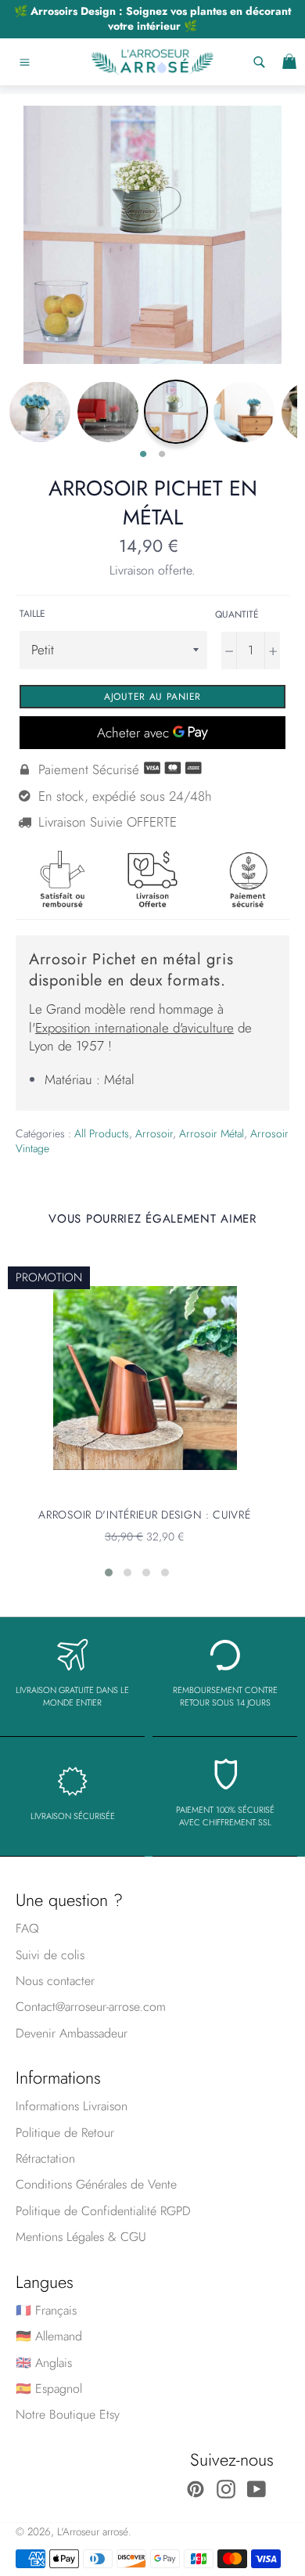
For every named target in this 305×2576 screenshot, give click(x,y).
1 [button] (143, 455)
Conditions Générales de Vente (96, 2184)
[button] (109, 1573)
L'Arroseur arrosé (93, 2531)
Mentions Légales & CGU (81, 2237)
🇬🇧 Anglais (44, 2363)
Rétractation (45, 2158)
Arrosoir (154, 1133)
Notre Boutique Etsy (68, 2414)
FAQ (27, 1928)
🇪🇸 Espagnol (49, 2389)
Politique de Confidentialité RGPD (103, 2211)
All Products (102, 1133)
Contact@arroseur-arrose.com (91, 2007)
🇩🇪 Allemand (49, 2336)
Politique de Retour (65, 2133)
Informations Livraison (72, 2106)
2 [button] (162, 455)
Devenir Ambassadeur (72, 2033)
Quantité (237, 614)
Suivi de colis (50, 1955)
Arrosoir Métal (212, 1133)
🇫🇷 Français (46, 2310)
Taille (32, 614)
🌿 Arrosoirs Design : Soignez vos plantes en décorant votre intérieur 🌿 (152, 18)
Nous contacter (55, 1981)
